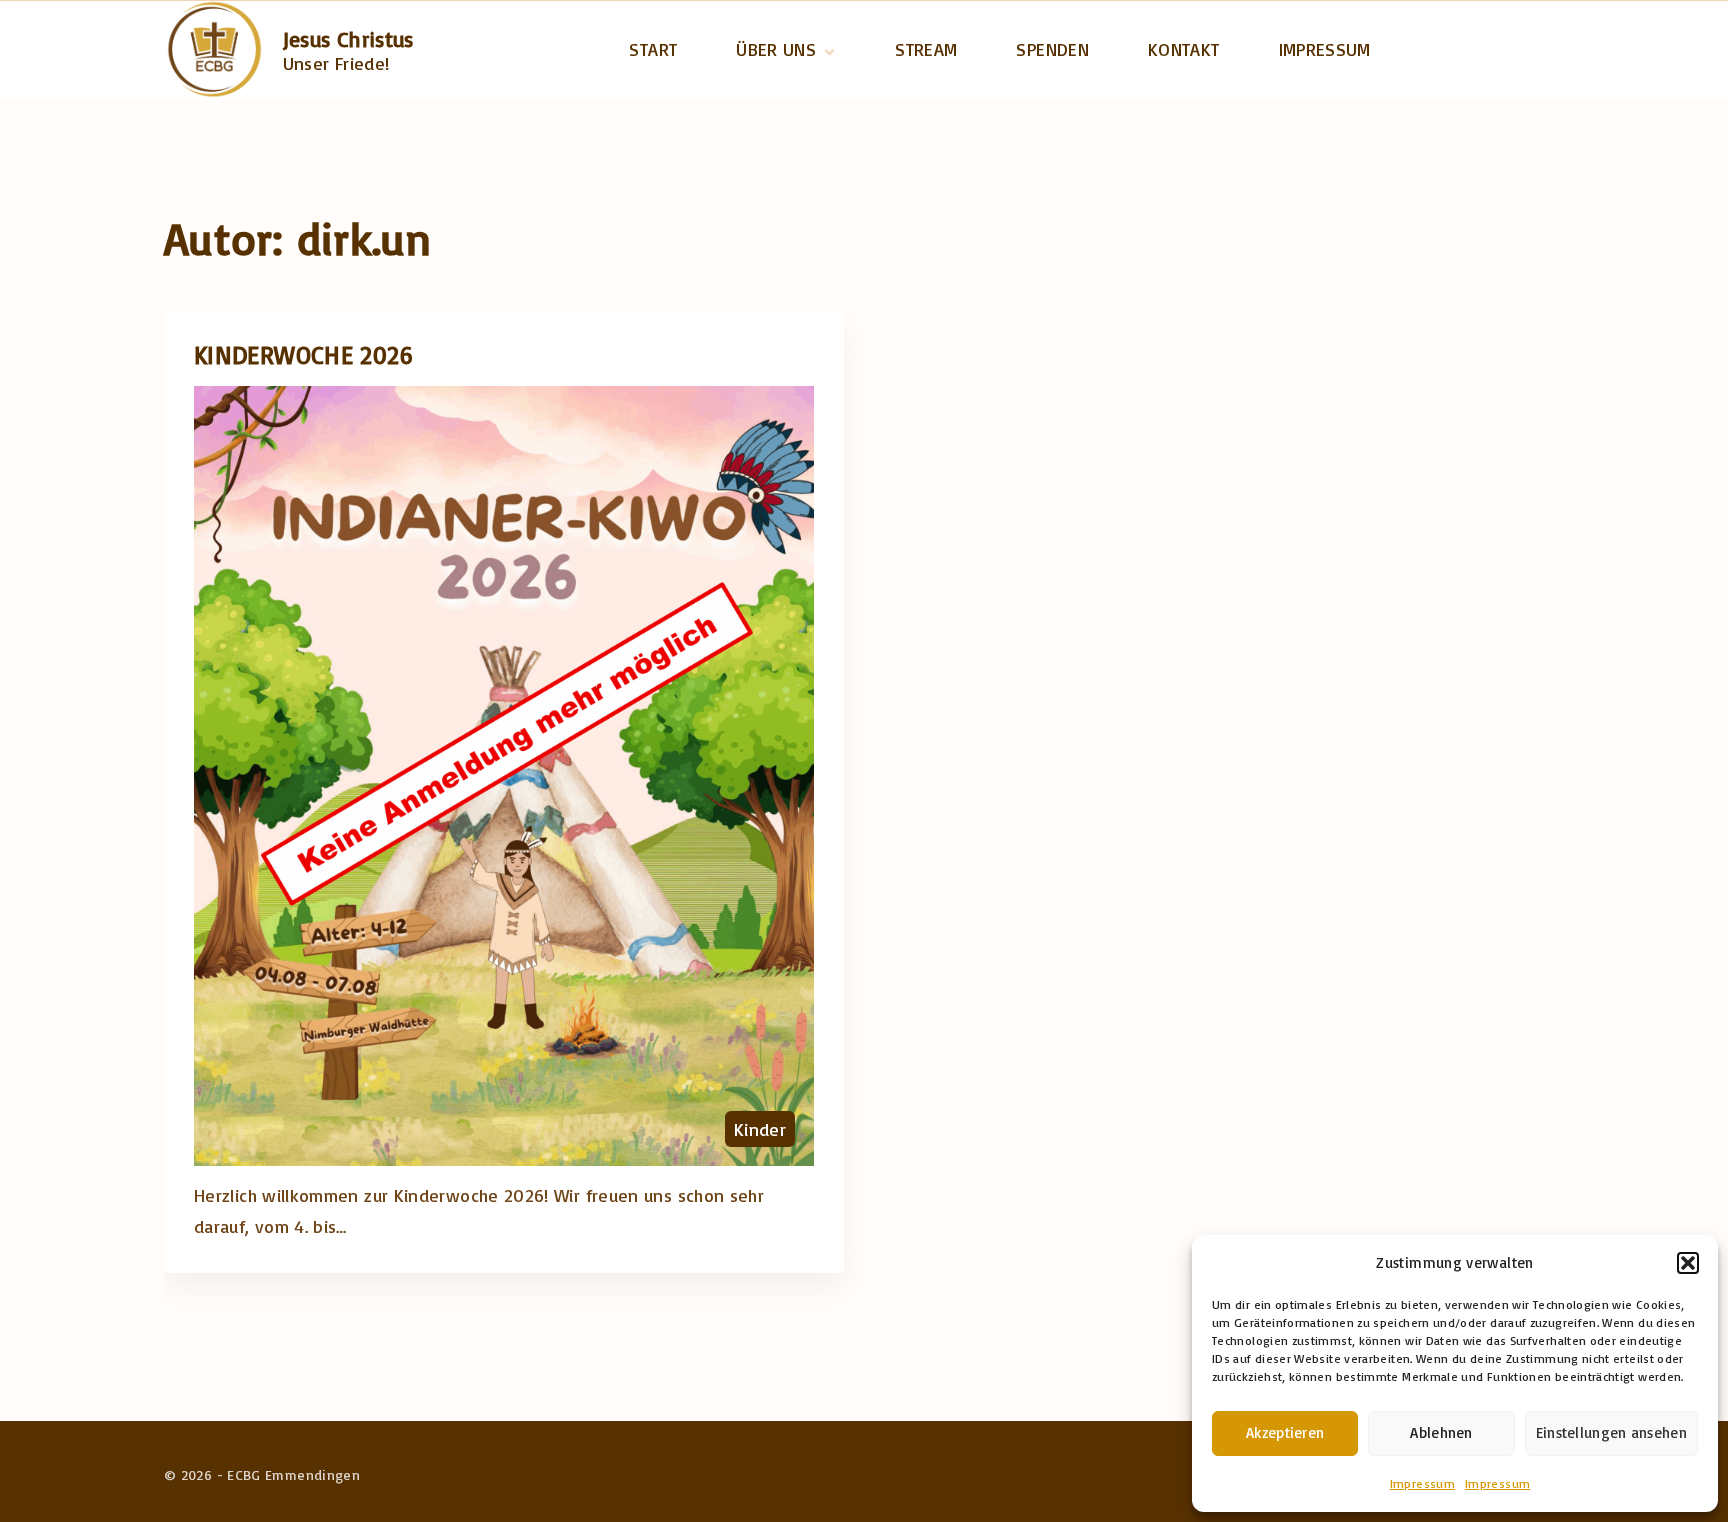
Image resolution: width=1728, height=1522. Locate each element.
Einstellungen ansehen (1611, 1432)
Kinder (760, 1129)
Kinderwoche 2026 (304, 354)
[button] (1688, 1263)
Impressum (1422, 1483)
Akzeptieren (1285, 1432)
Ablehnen (1441, 1432)
